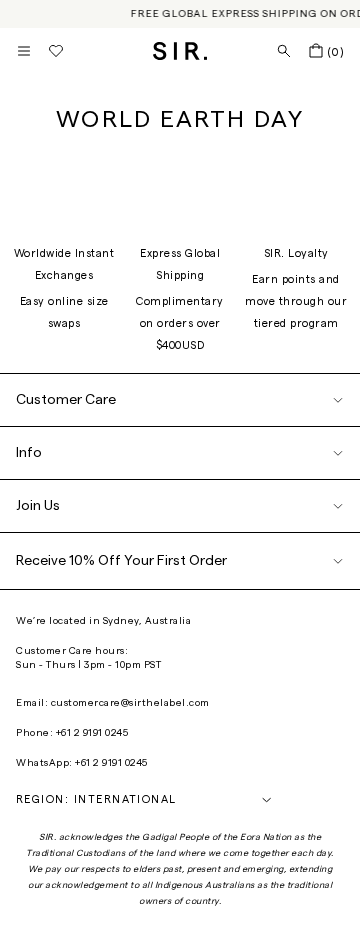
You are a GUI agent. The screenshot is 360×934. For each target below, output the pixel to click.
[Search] (284, 51)
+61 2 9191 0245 (92, 733)
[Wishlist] (56, 51)
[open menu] (24, 51)
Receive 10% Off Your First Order (121, 561)
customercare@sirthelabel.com (130, 703)
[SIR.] (180, 51)
